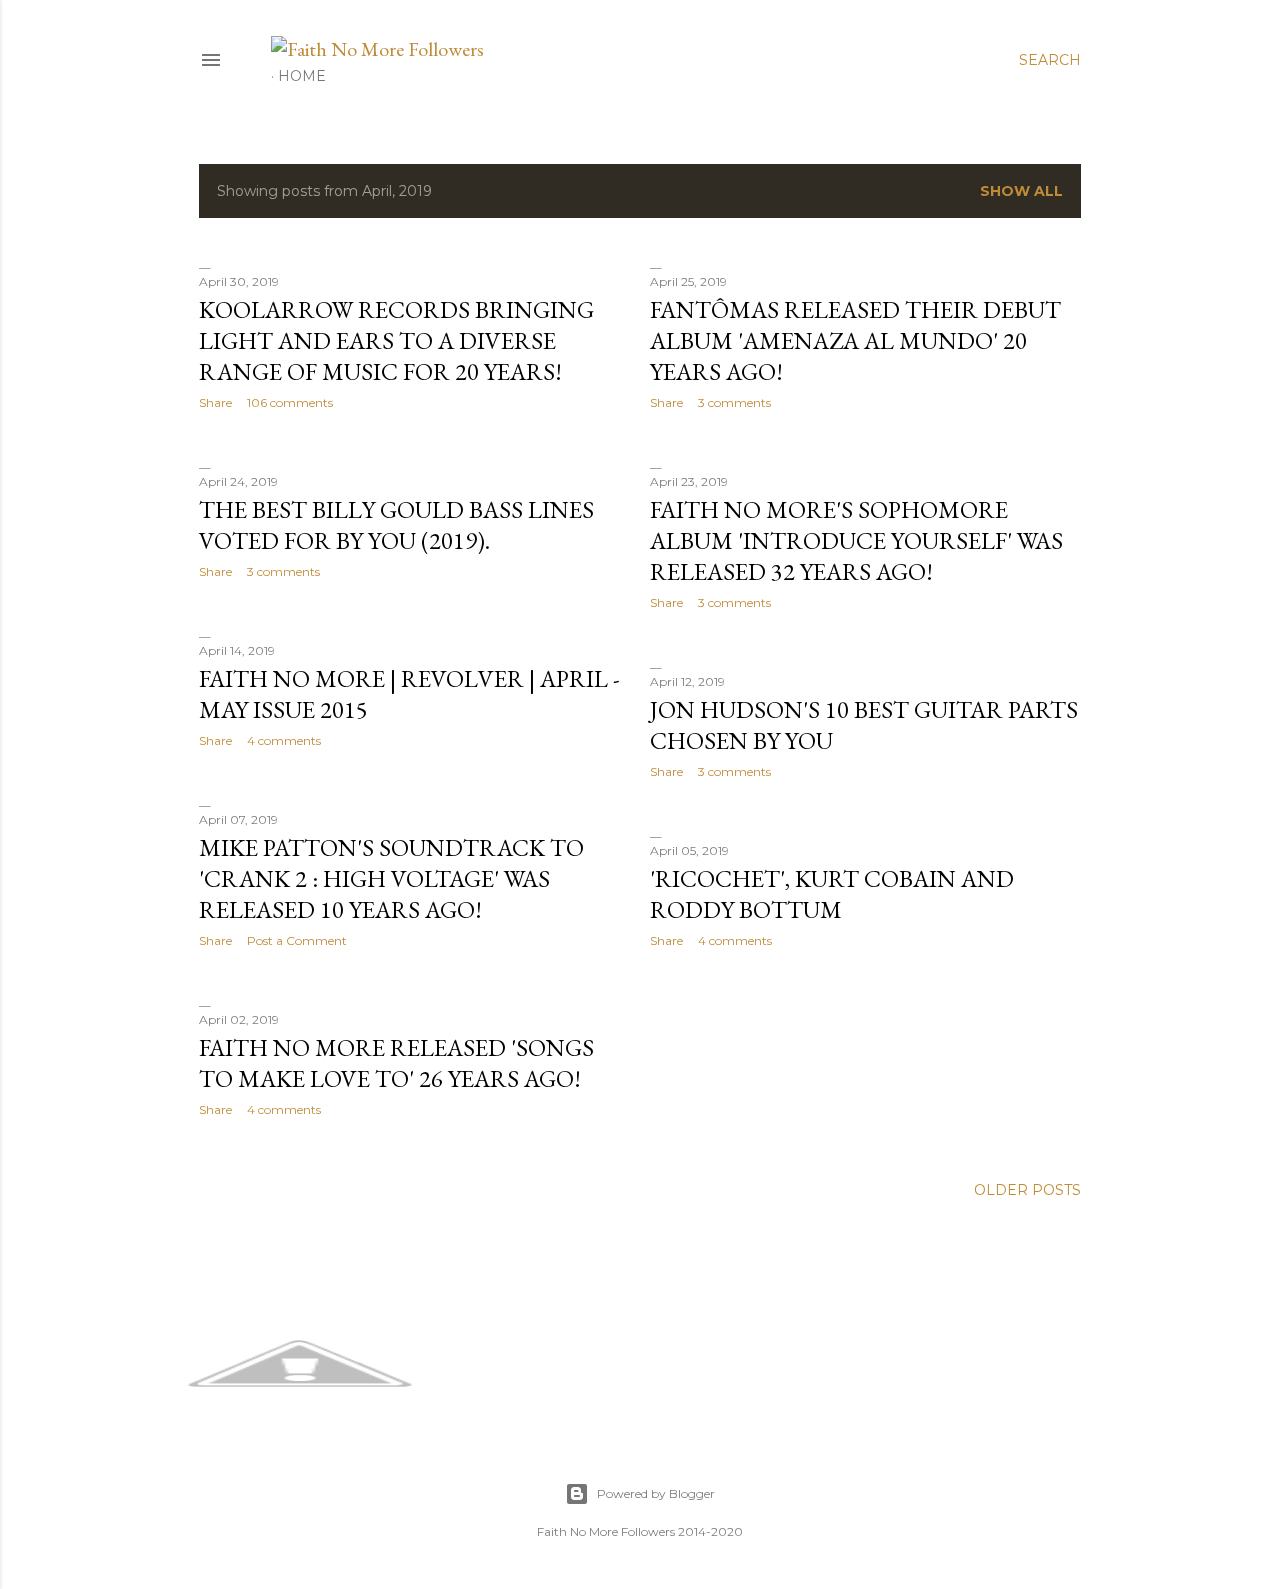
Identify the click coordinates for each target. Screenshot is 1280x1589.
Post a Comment (297, 940)
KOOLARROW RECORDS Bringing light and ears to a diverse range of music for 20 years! (396, 340)
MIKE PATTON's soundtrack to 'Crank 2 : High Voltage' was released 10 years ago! (391, 878)
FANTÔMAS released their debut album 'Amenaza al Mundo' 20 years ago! (855, 340)
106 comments (290, 402)
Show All (1021, 191)
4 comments (284, 740)
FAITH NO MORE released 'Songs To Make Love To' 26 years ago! (396, 1063)
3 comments (734, 402)
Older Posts (1027, 1190)
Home (302, 76)
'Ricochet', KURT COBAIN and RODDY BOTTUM (832, 894)
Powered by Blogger (656, 1493)
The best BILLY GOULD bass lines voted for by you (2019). (396, 525)
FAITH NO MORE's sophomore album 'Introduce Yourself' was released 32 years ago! (856, 540)
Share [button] (215, 402)
